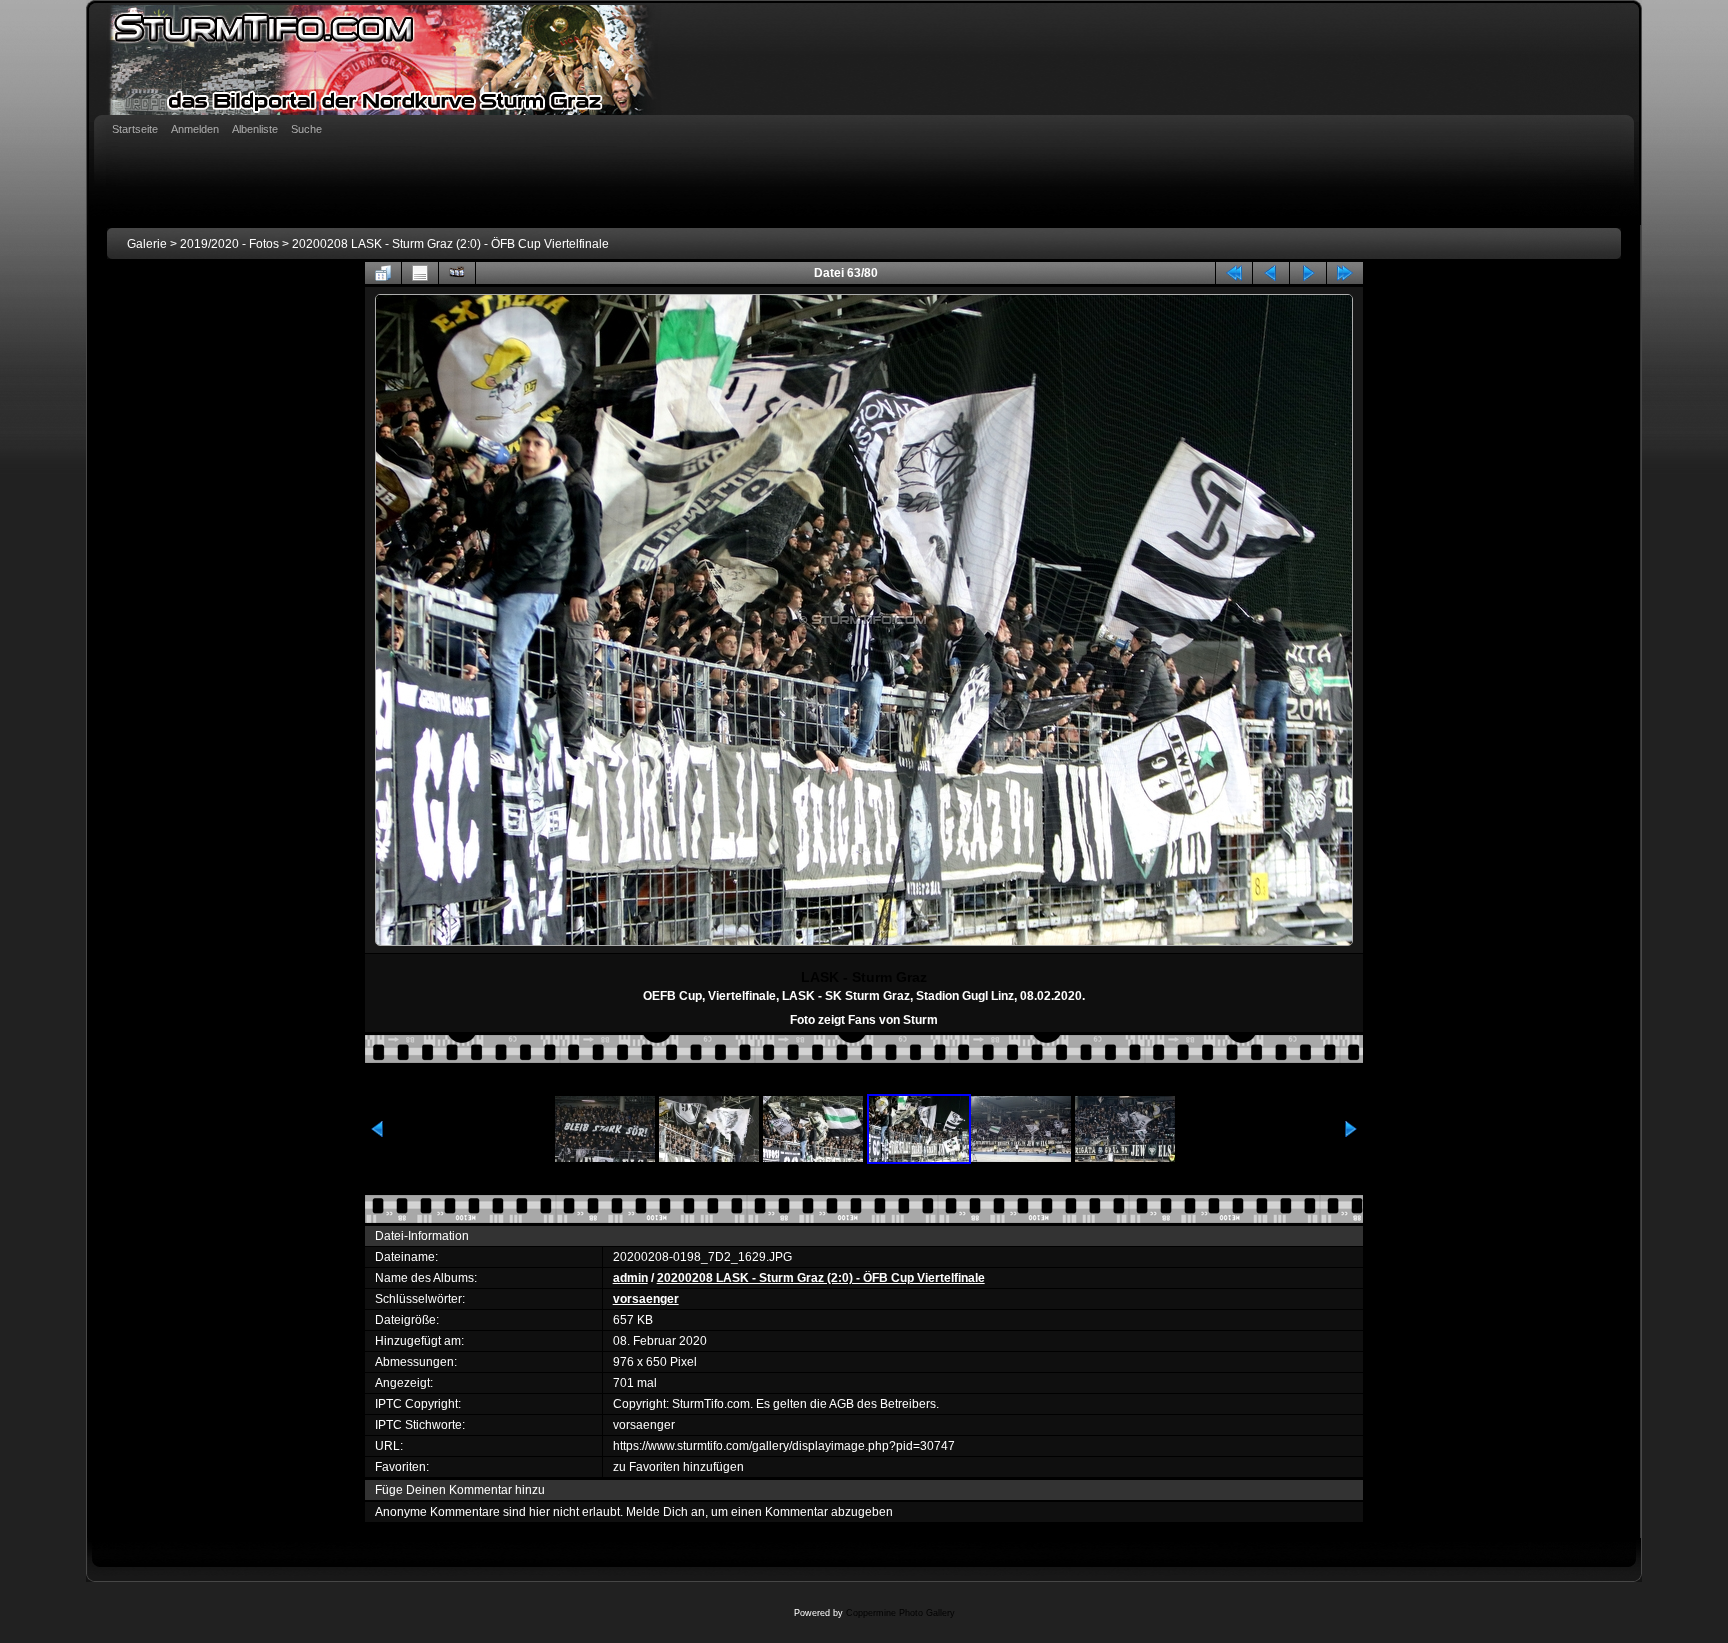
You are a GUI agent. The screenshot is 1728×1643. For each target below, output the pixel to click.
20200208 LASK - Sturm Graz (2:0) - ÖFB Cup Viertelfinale (450, 244)
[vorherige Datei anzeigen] (1271, 273)
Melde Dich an (665, 1512)
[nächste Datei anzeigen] (1308, 273)
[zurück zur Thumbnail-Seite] (383, 273)
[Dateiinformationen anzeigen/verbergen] (420, 273)
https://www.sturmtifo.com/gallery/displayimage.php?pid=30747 (784, 1446)
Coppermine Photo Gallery (900, 1613)
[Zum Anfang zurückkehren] (1234, 273)
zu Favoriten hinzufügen (678, 1467)
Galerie (147, 244)
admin (630, 1278)
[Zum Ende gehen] (1345, 273)
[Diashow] (457, 273)
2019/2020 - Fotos (229, 244)
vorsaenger (646, 1299)
